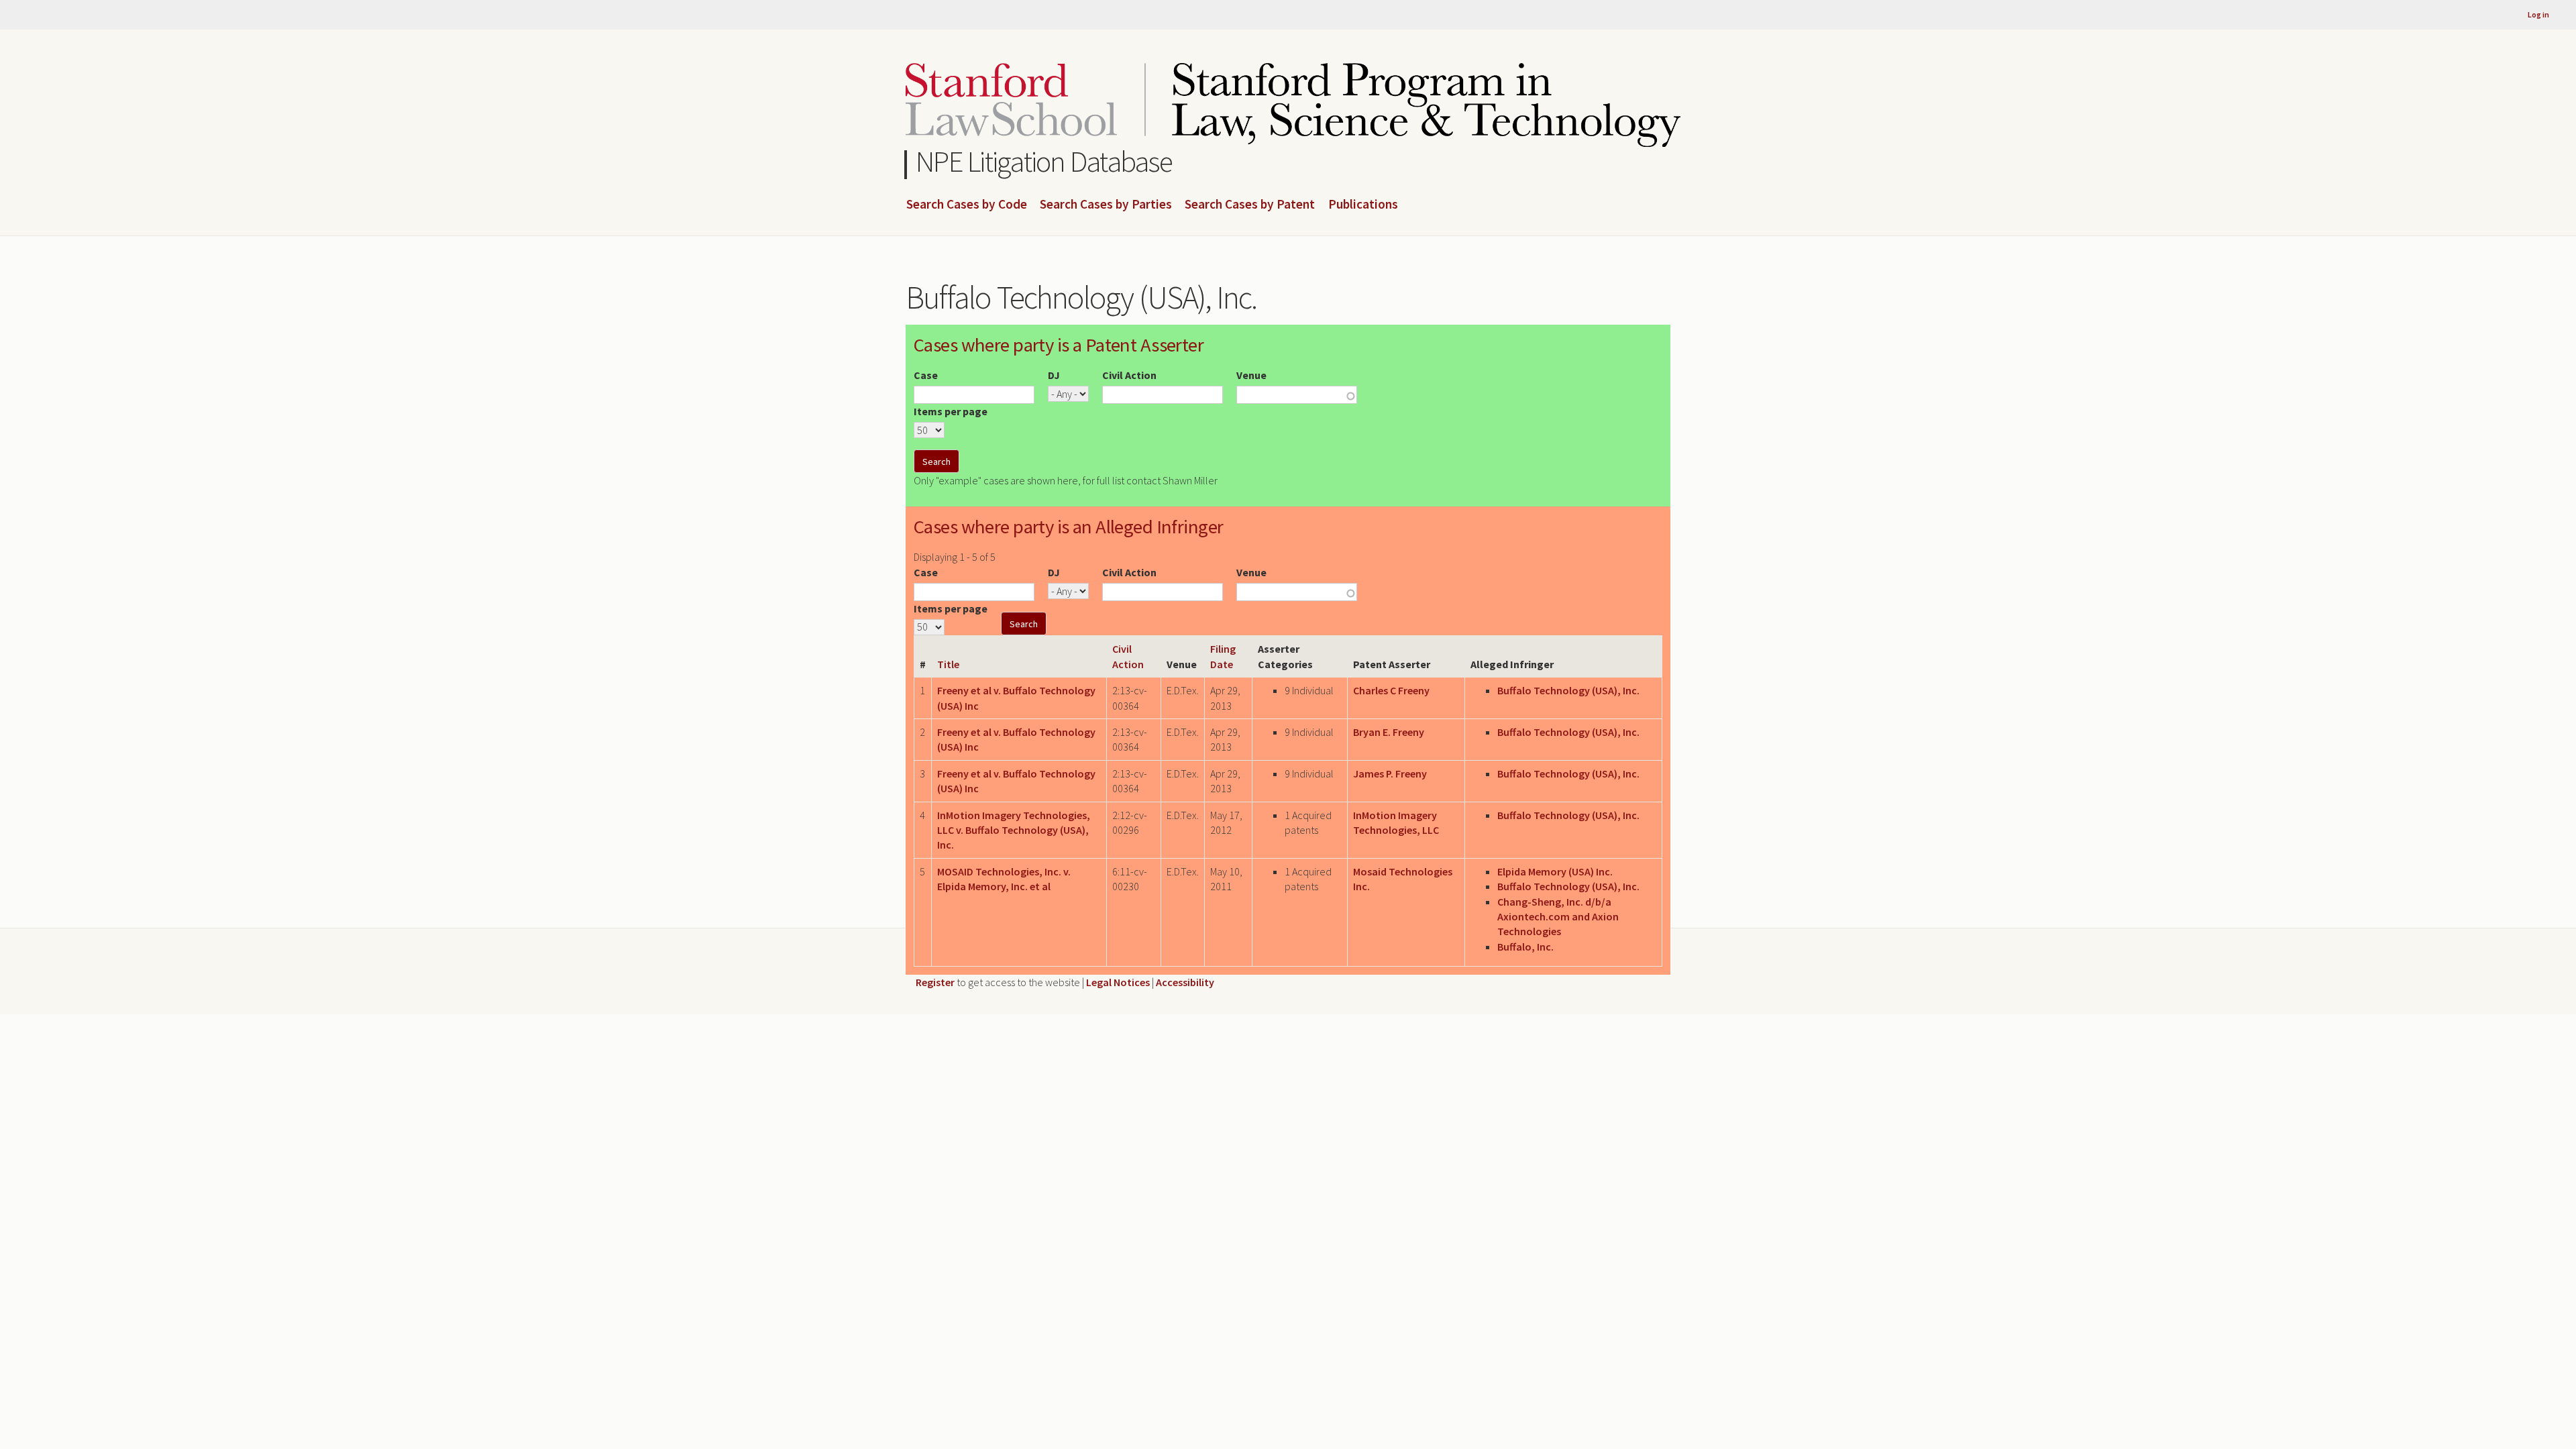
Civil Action (1129, 375)
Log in (2538, 14)
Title (948, 664)
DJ (1054, 375)
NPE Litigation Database (1044, 161)
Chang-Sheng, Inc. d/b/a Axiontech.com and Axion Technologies (1558, 917)
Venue (1251, 375)
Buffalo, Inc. (1525, 947)
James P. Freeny (1390, 773)
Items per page (951, 411)
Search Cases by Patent (1250, 205)
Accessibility (1185, 982)
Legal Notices (1118, 982)
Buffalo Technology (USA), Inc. (1568, 690)
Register (935, 982)
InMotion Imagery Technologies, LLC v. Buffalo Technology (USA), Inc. (1014, 830)
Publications (1363, 205)
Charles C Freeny (1391, 690)
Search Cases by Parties (1106, 205)
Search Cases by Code (967, 205)
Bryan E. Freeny (1389, 732)
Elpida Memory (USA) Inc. (1555, 871)
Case (926, 375)
